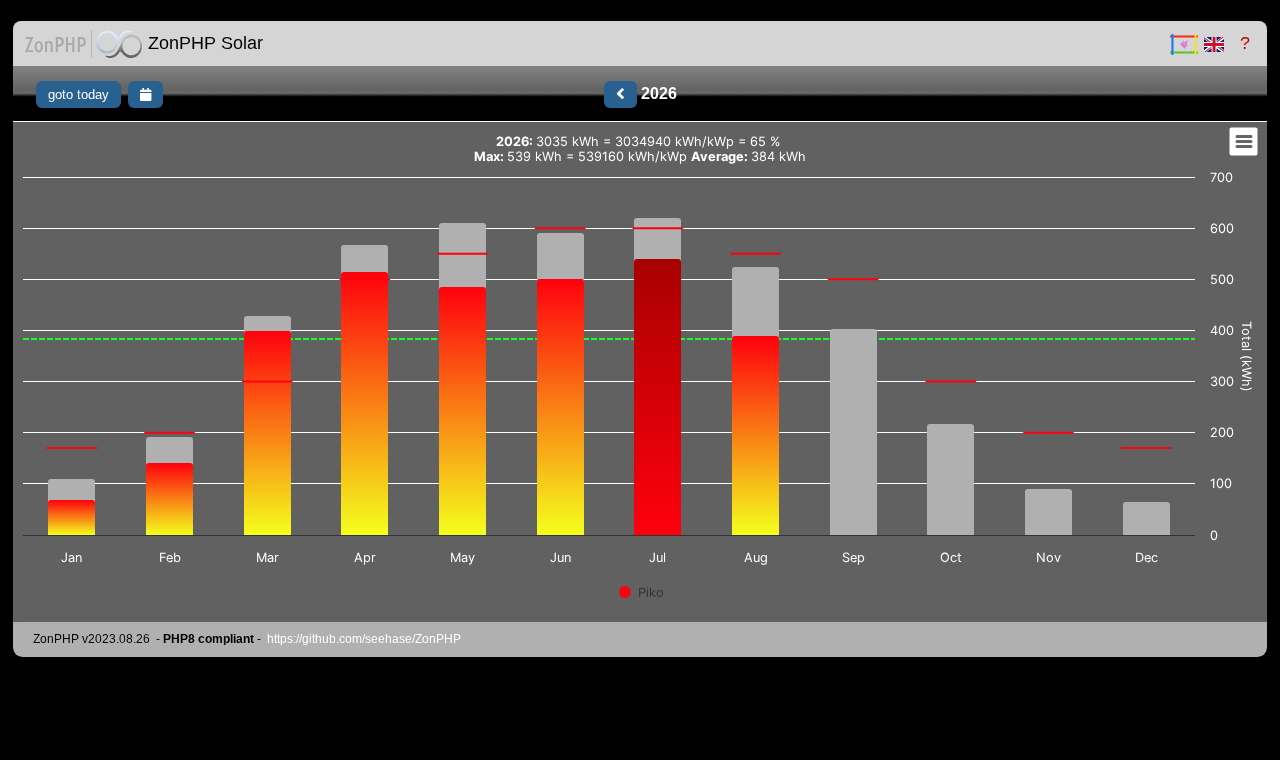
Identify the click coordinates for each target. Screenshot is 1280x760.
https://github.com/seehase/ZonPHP (364, 639)
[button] (83, 44)
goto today (78, 94)
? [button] (1242, 43)
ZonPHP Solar (205, 43)
